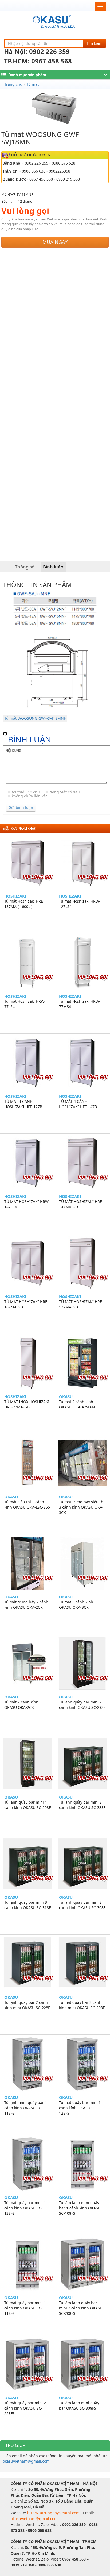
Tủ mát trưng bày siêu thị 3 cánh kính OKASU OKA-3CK (82, 1507)
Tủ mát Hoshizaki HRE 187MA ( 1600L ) (24, 904)
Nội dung (13, 751)
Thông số (25, 567)
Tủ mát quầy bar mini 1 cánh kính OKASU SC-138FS (25, 2208)
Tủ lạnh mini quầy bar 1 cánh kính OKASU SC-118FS (26, 2108)
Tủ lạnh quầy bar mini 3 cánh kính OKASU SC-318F (27, 1905)
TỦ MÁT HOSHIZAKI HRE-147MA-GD (81, 1204)
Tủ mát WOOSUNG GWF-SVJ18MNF (35, 718)
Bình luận (53, 567)
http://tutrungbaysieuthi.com (54, 2513)
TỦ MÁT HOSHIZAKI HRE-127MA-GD (81, 1304)
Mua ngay (55, 242)
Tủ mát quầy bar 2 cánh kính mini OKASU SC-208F (82, 2005)
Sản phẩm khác (23, 829)
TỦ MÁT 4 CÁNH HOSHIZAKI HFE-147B (78, 1104)
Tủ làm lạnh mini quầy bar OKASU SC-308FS (79, 2405)
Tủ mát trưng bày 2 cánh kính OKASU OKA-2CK (26, 1605)
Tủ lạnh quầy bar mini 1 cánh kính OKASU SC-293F (27, 1805)
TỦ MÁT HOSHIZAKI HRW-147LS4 (27, 1204)
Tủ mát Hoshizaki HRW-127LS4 (80, 904)
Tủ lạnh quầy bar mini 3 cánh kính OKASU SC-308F (82, 1905)
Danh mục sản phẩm (27, 75)
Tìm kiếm (94, 43)
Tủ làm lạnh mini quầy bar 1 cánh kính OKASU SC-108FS (80, 2208)
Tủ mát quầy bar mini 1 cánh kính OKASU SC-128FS (80, 2108)
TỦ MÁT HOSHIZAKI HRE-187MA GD (26, 1304)
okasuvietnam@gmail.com (26, 2461)
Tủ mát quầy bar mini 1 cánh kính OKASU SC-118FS (25, 2308)
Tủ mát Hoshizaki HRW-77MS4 (80, 1004)
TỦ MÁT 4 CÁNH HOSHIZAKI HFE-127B (23, 1104)
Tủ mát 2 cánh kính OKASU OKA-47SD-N (77, 1404)
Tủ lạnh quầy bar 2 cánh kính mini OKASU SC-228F (27, 2005)
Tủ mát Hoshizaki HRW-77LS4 (25, 1004)
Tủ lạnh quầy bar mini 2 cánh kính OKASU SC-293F (82, 1705)
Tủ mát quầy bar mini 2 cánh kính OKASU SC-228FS (25, 2408)
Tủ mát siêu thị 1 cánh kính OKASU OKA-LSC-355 (27, 1504)
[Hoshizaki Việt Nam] (55, 22)
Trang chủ (13, 84)
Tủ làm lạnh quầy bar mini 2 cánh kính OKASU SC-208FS (81, 2308)
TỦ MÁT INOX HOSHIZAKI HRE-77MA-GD (27, 1404)
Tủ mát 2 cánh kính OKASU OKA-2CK (21, 1705)
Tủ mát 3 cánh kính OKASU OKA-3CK (76, 1605)
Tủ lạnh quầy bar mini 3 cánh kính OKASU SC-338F (82, 1805)
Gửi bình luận (21, 807)
